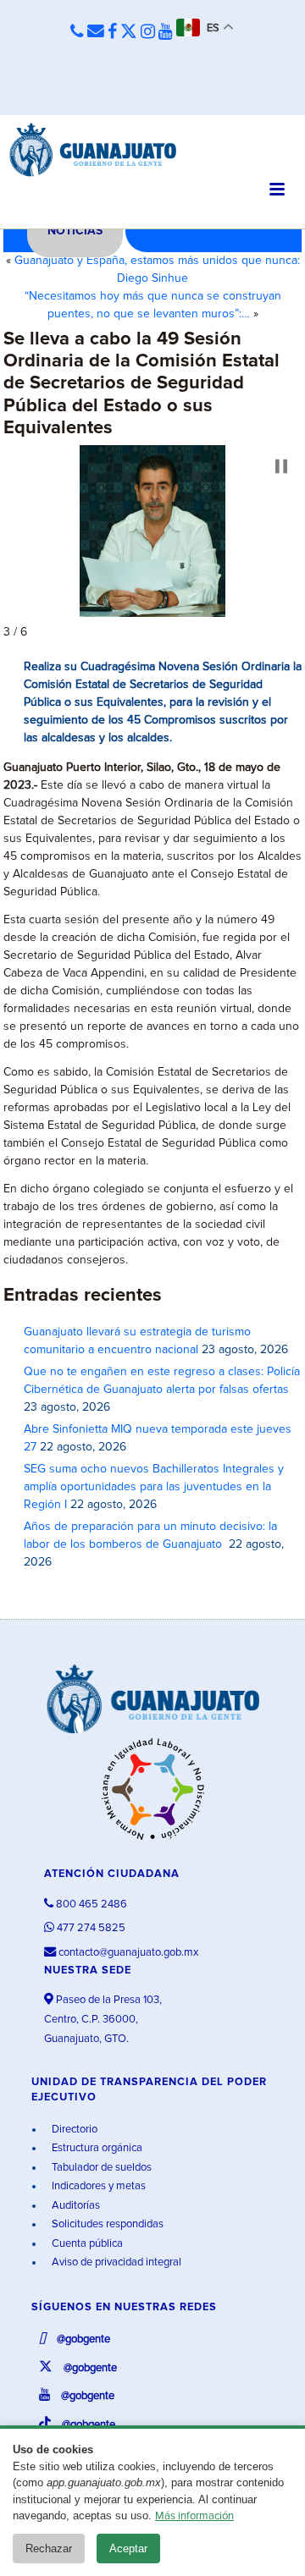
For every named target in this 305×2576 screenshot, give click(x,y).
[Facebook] (112, 32)
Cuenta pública (86, 2244)
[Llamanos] (77, 33)
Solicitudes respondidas (106, 2224)
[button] (281, 466)
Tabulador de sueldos (100, 2168)
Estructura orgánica (96, 2148)
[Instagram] (148, 32)
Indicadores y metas (97, 2186)
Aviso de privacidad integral (115, 2262)
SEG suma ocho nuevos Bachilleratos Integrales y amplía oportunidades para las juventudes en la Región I (154, 1487)
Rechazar (49, 2548)
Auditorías (75, 2206)
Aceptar (128, 2548)
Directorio (73, 2130)
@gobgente (82, 2339)
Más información (194, 2516)
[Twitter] (129, 32)
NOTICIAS (75, 231)
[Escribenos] (96, 32)
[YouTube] (166, 32)
